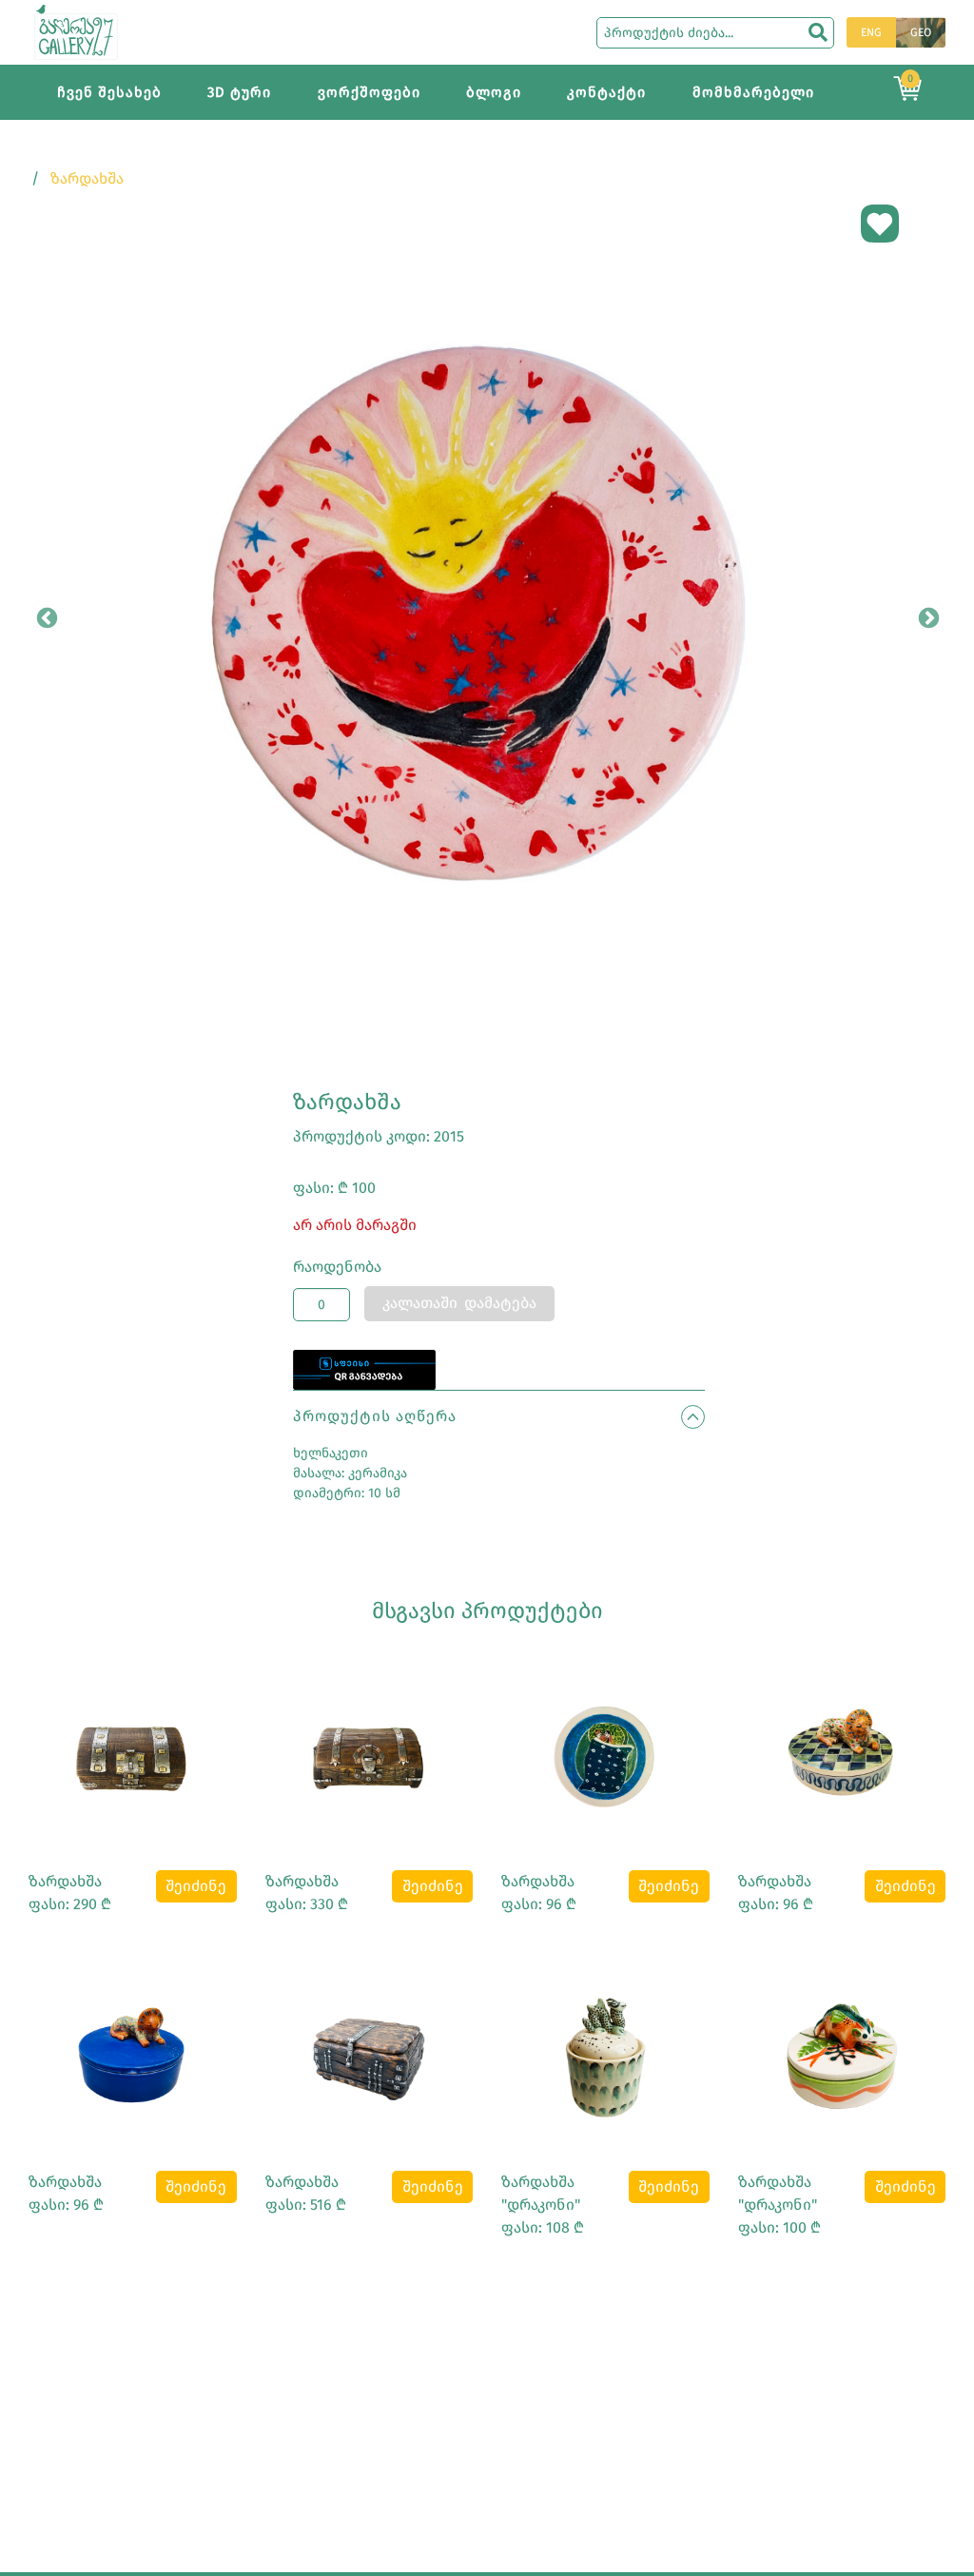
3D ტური (239, 92)
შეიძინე (196, 1886)
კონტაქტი (606, 92)
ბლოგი (494, 92)
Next (926, 616)
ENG (871, 32)
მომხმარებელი (753, 92)
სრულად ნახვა (133, 1752)
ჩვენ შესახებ (109, 92)
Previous (45, 616)
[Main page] (76, 31)
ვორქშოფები (369, 92)
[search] (818, 32)
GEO (921, 32)
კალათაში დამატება (459, 1303)
